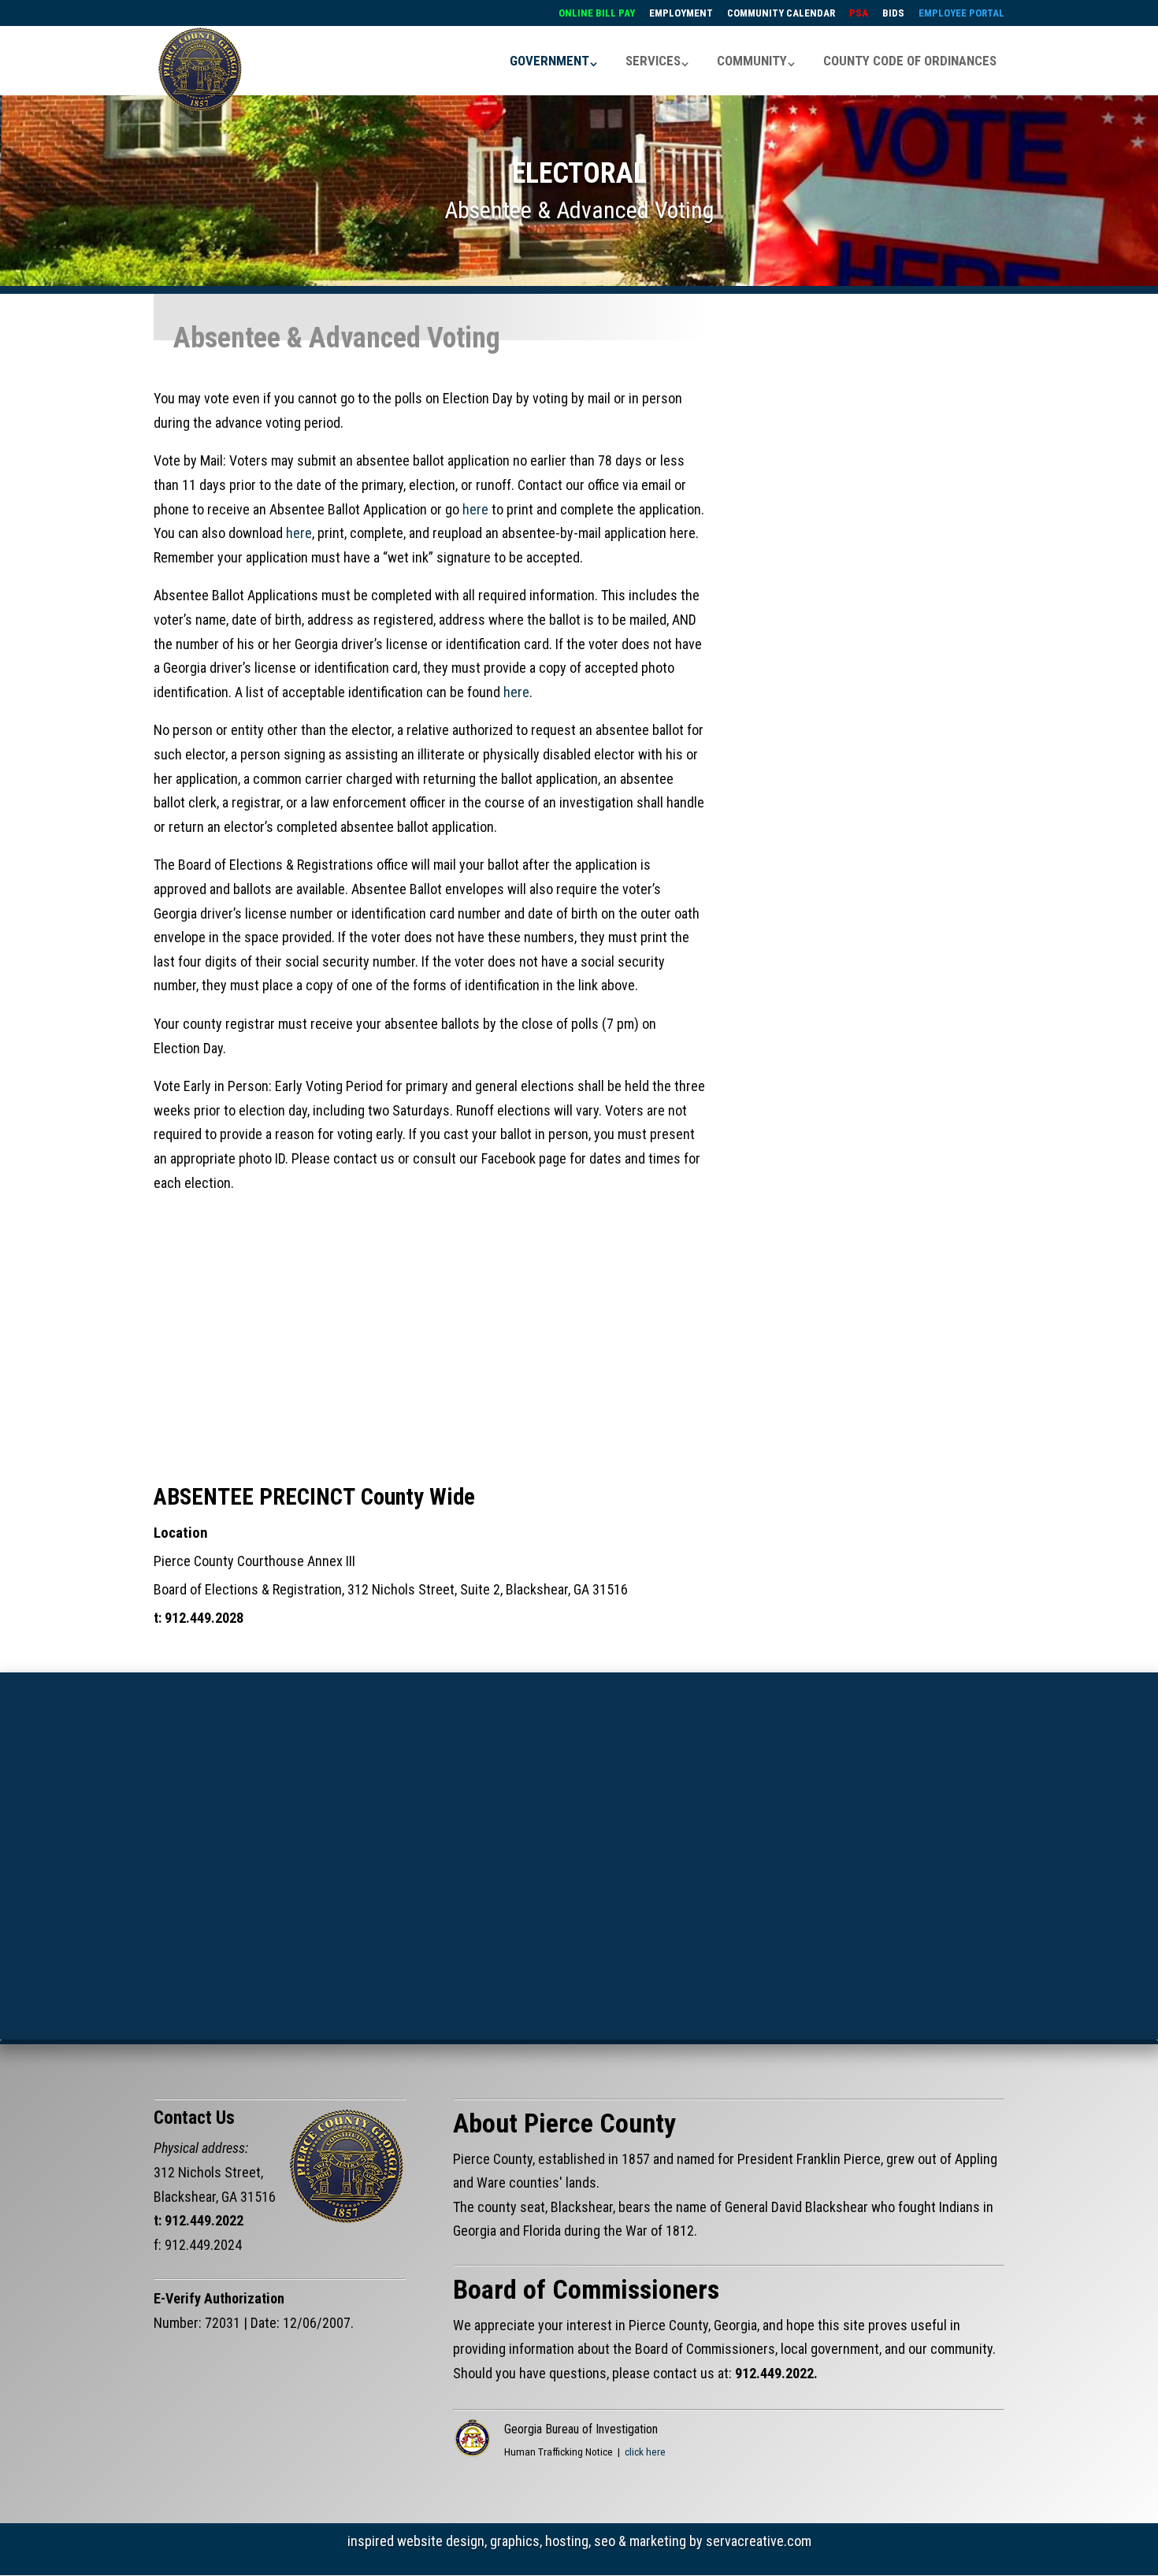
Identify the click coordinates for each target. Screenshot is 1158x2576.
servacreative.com (759, 2541)
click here (645, 2452)
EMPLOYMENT (681, 13)
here (475, 509)
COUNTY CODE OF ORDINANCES (910, 61)
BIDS (893, 13)
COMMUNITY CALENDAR (781, 13)
